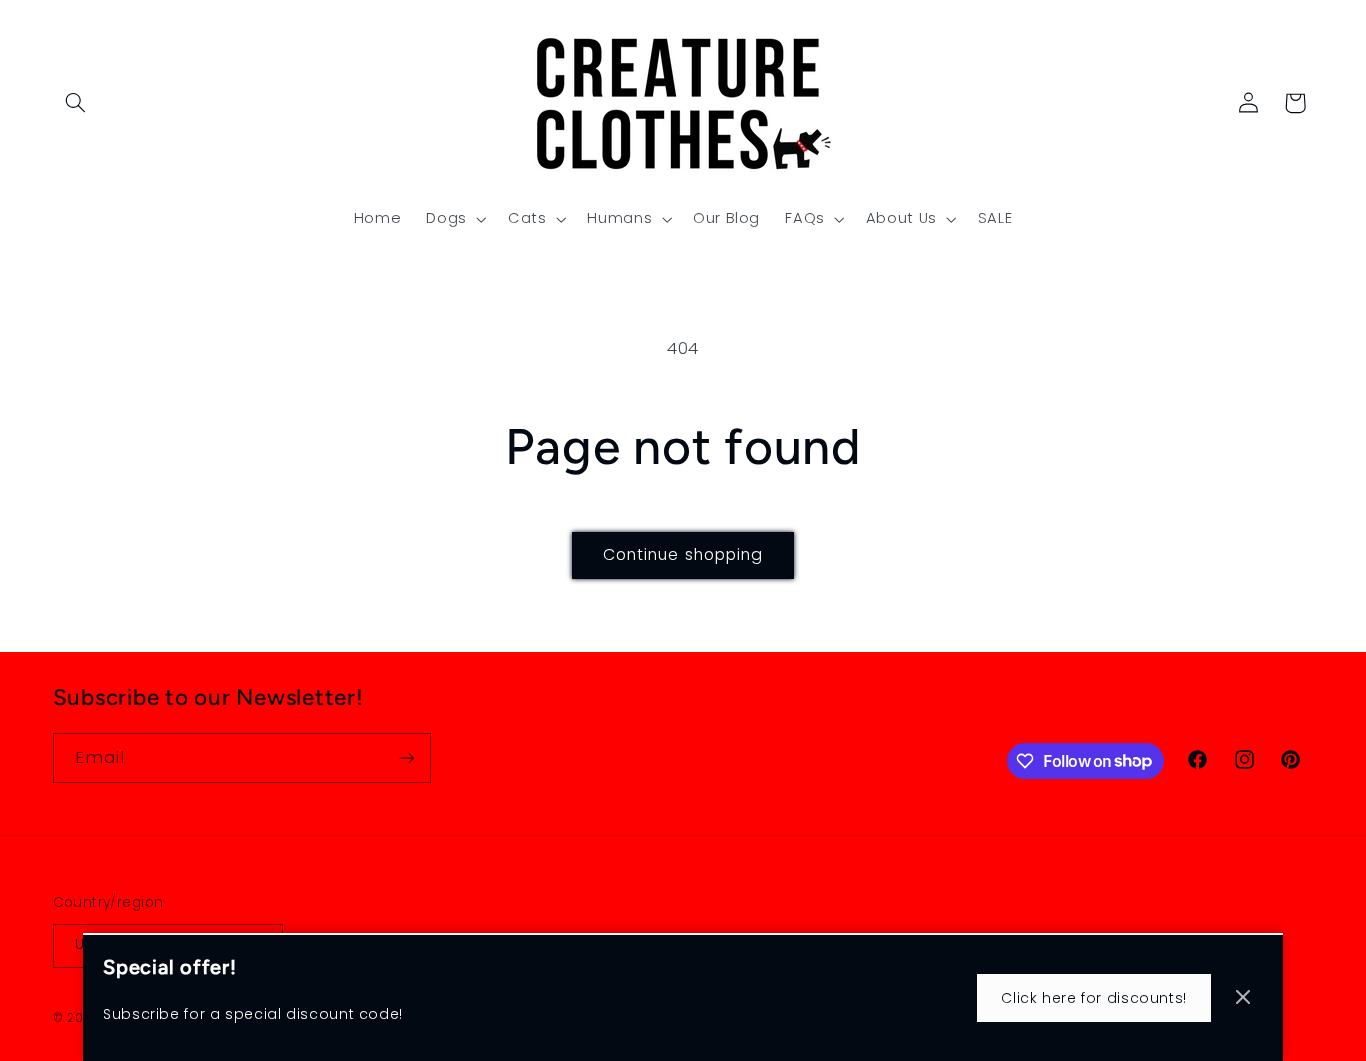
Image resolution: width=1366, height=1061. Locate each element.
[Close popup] (1243, 998)
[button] (76, 103)
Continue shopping (683, 554)
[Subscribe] (406, 757)
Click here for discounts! (1094, 998)
